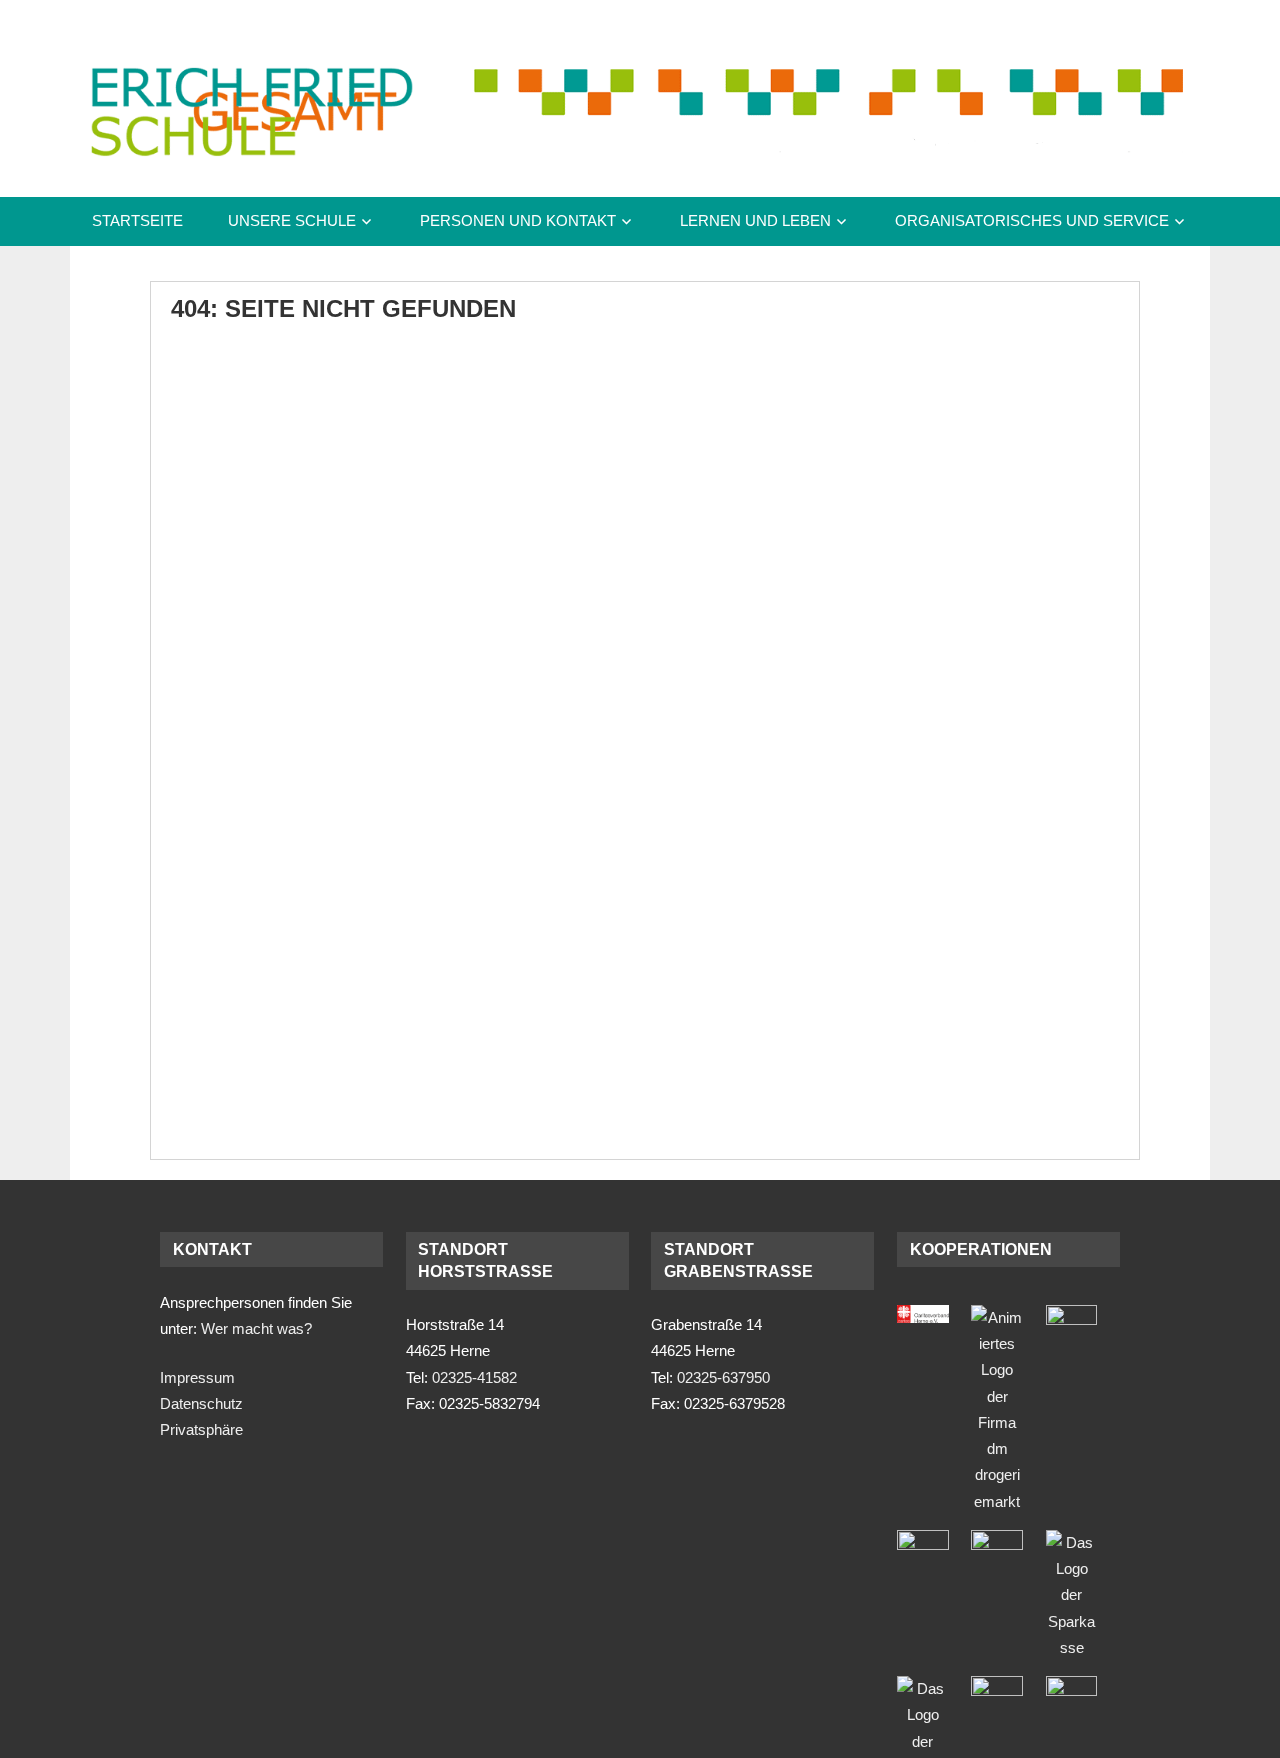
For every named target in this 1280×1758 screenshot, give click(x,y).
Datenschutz (201, 1403)
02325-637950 (723, 1377)
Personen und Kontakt (518, 220)
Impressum (197, 1377)
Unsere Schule (292, 220)
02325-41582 (474, 1377)
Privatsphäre (201, 1429)
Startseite (137, 220)
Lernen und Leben (755, 220)
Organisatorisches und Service (1032, 220)
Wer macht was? (256, 1328)
